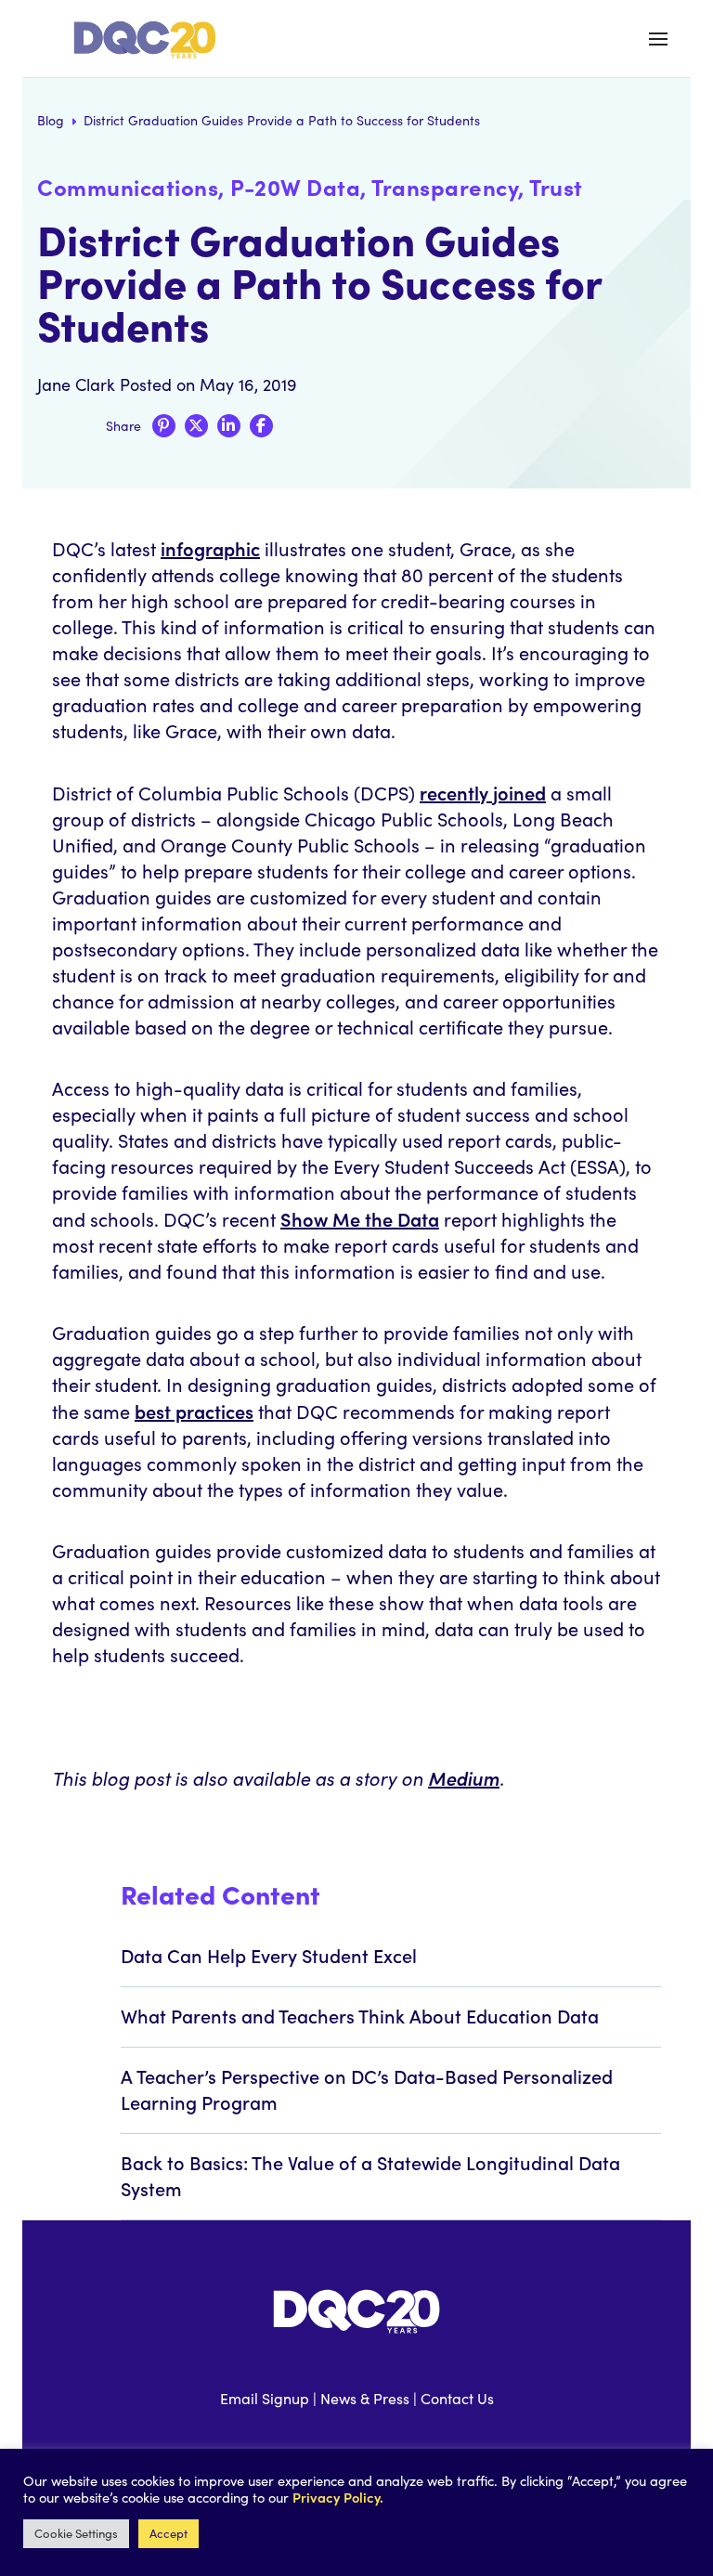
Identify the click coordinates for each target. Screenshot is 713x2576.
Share (123, 426)
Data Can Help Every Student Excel (269, 1955)
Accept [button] (169, 2533)
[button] (658, 39)
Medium (464, 1777)
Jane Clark (76, 384)
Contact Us (457, 2398)
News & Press (365, 2398)
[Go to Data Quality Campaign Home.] (151, 40)
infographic (210, 548)
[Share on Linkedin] (229, 426)
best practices (194, 1411)
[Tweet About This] (196, 426)
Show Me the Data (360, 1218)
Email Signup (265, 2398)
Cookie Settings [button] (76, 2533)
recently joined (483, 792)
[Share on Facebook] (261, 426)
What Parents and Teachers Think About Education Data (360, 2015)
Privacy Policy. (338, 2497)
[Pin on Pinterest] (164, 426)
